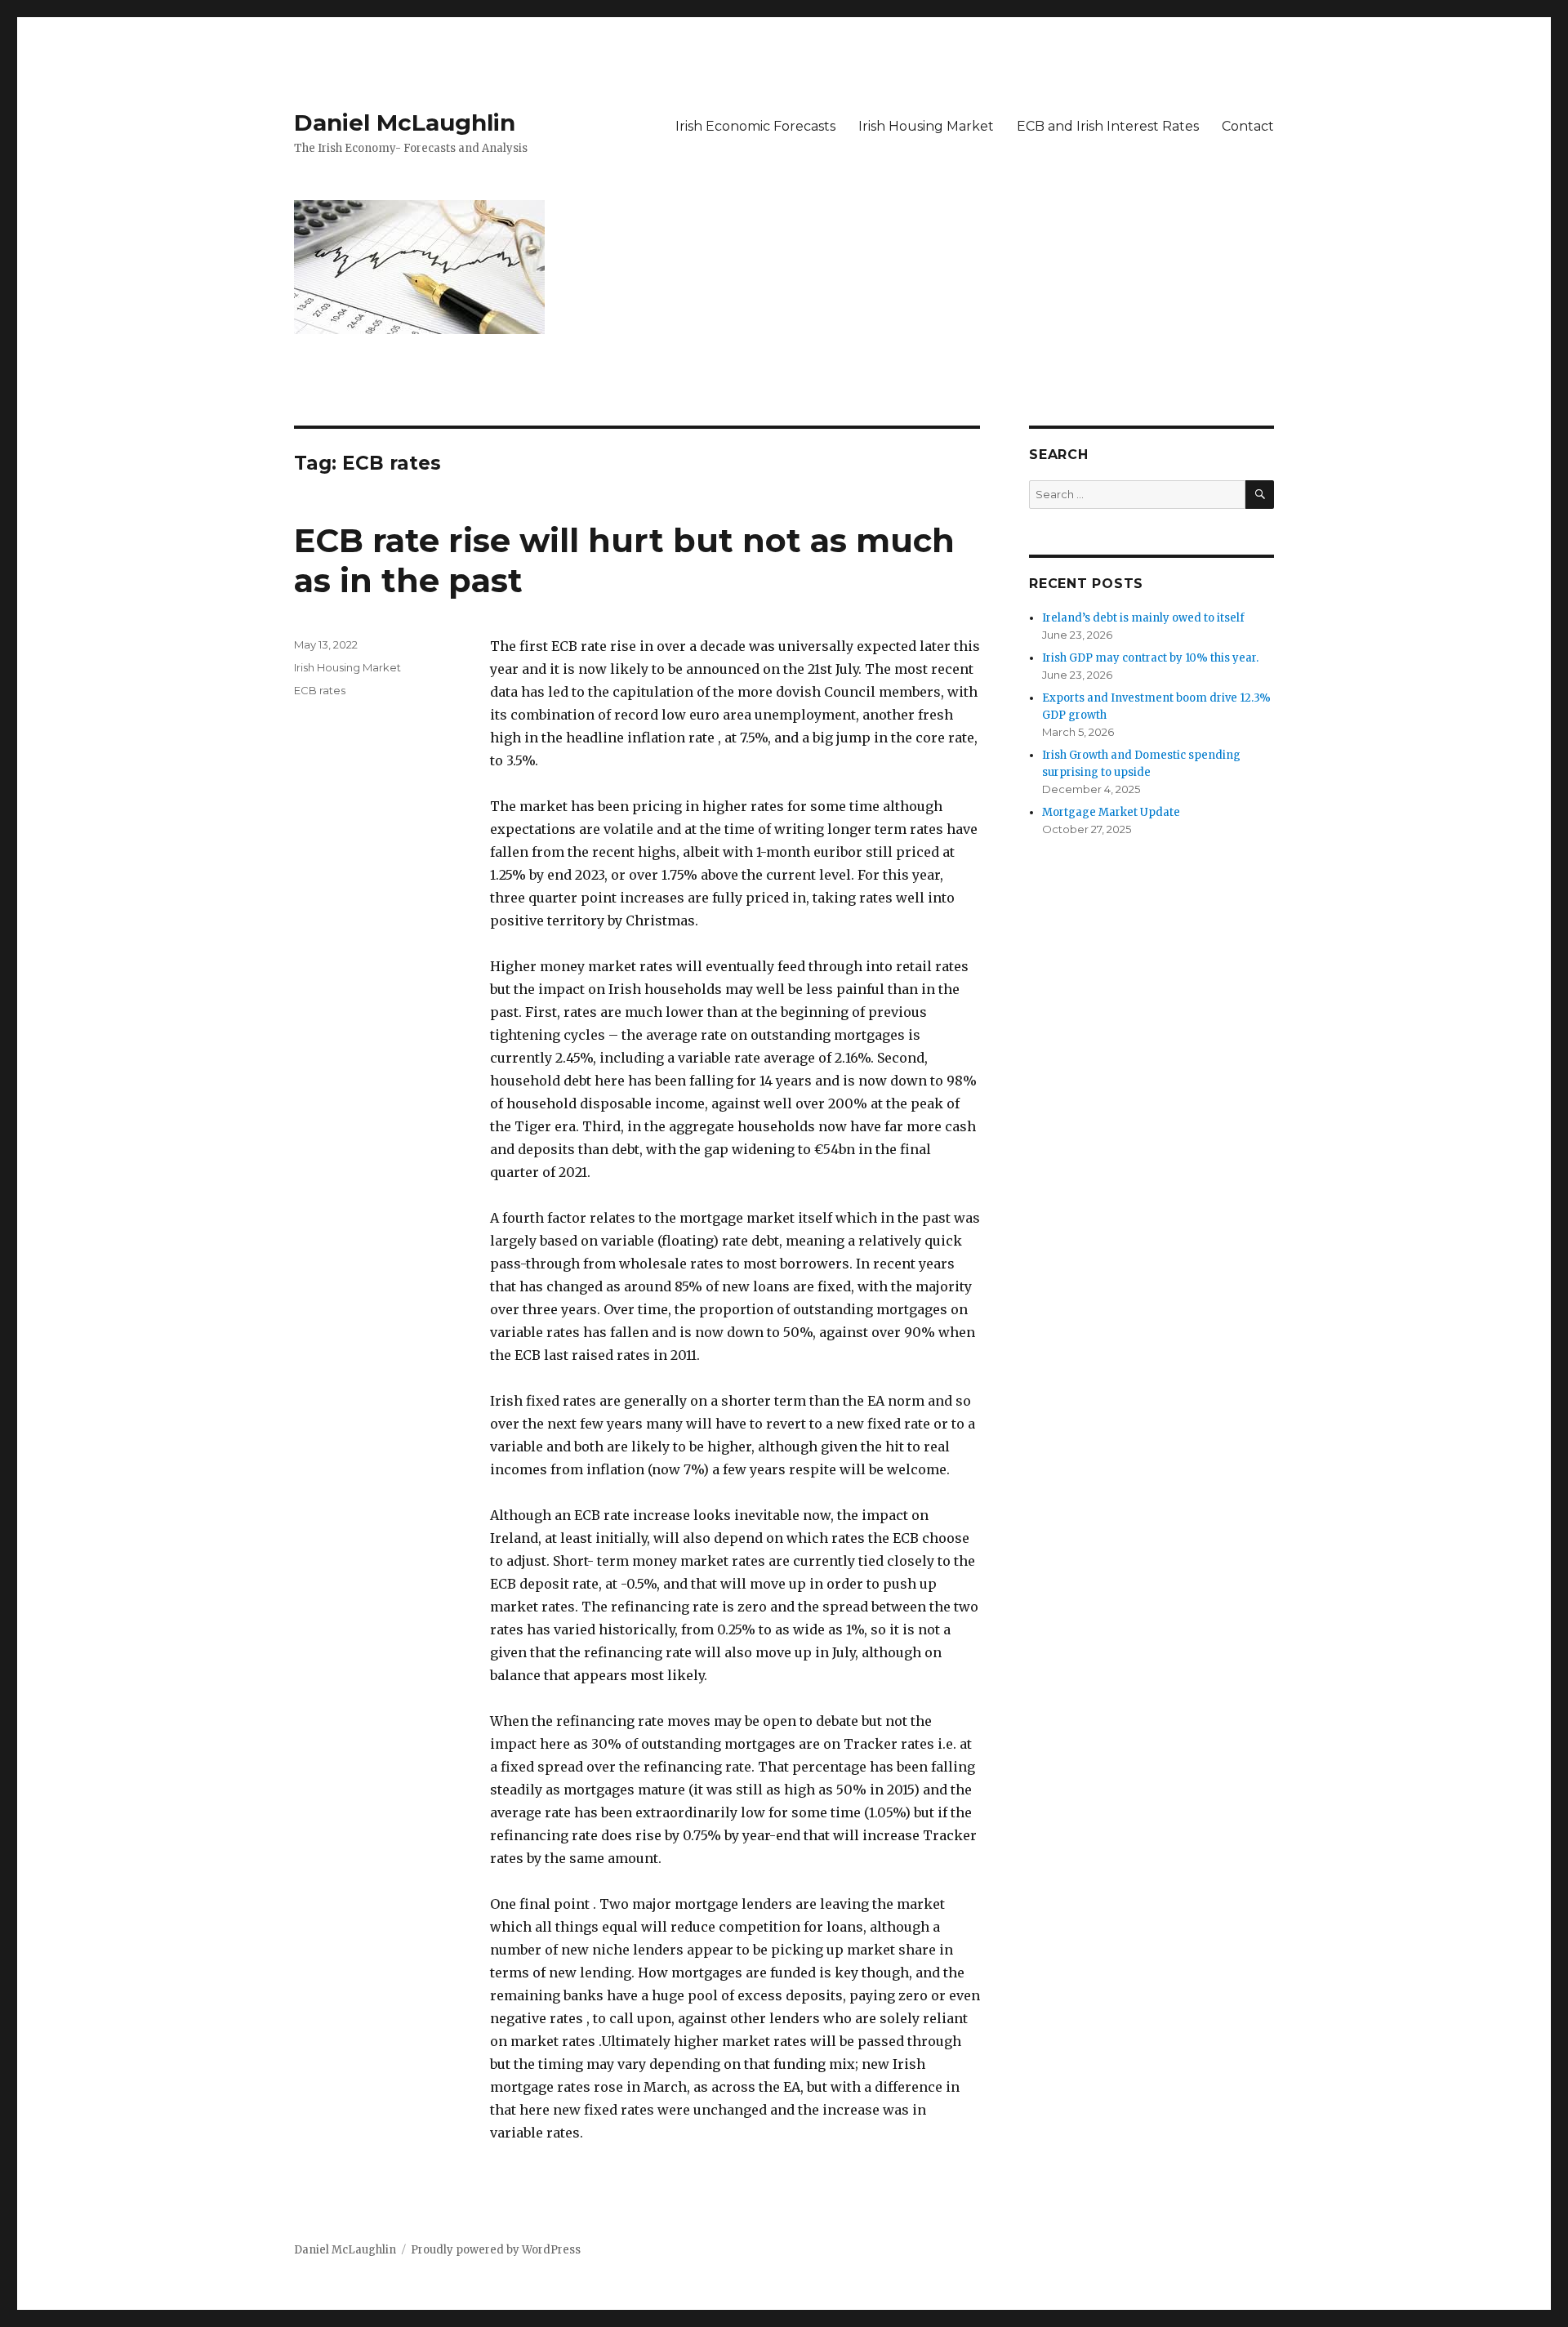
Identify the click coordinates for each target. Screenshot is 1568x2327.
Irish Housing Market (926, 126)
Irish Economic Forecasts (755, 126)
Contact (1248, 126)
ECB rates (320, 690)
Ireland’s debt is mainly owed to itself (1143, 618)
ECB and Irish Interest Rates (1108, 126)
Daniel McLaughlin (405, 123)
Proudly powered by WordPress (496, 2250)
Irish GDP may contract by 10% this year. (1150, 658)
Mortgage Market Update (1111, 812)
